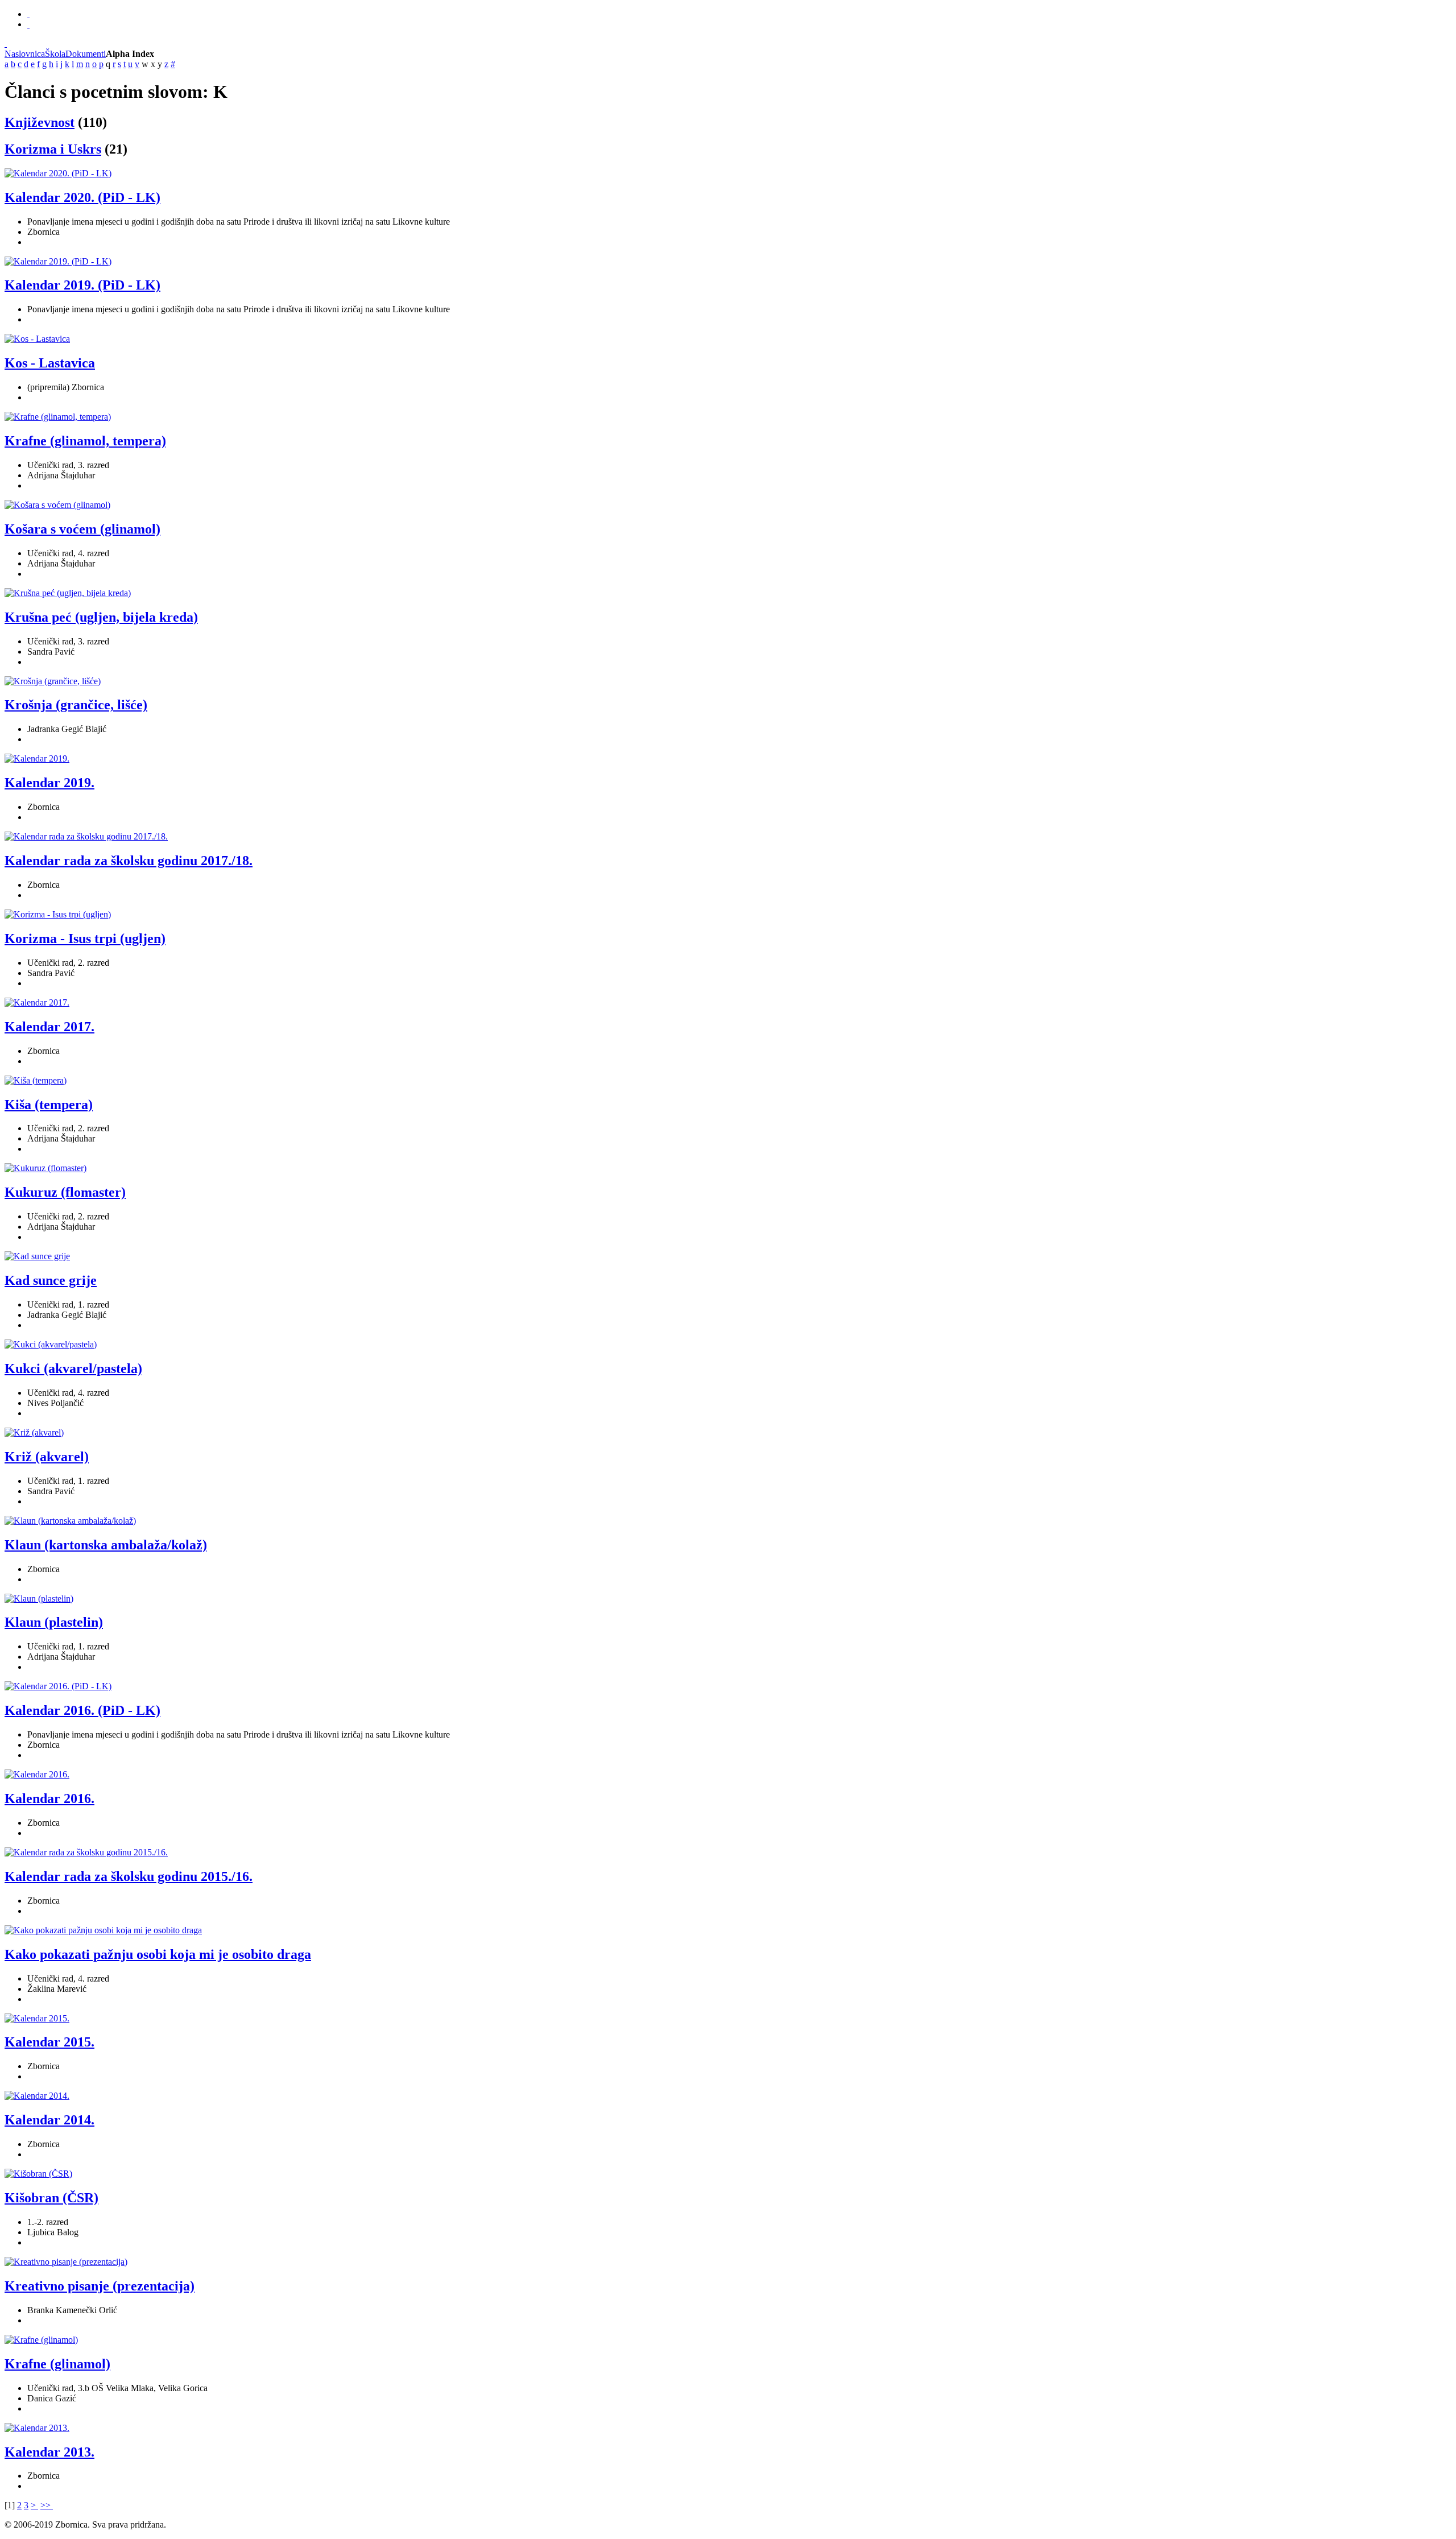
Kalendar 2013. (49, 2452)
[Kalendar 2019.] (37, 758)
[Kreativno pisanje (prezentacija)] (66, 2262)
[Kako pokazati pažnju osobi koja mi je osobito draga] (103, 1930)
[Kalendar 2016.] (37, 1774)
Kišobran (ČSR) (51, 2198)
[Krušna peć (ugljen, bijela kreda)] (68, 593)
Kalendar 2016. (49, 1798)
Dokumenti (86, 54)
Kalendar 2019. (49, 783)
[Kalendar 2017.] (37, 1002)
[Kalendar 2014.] (37, 2096)
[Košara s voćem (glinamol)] (57, 505)
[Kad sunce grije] (37, 1256)
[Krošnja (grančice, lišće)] (53, 681)
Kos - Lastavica (50, 363)
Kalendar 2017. (49, 1027)
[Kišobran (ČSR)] (38, 2174)
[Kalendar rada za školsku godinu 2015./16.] (86, 1852)
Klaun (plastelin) (54, 1622)
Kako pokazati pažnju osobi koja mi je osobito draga (158, 1954)
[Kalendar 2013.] (37, 2428)
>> (47, 2505)
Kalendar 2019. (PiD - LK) (82, 285)
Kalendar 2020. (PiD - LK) (82, 197)
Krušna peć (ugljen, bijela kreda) (101, 617)
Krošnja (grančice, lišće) (76, 705)
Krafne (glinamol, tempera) (85, 441)
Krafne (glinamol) (57, 2364)
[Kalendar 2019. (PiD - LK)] (58, 261)
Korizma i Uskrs (53, 149)
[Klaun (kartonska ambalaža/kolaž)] (70, 1521)
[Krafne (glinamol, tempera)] (58, 417)
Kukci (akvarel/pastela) (73, 1368)
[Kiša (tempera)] (36, 1080)
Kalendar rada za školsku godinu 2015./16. (129, 1876)
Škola (55, 54)
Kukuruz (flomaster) (65, 1192)
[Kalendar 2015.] (37, 2018)
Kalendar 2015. (49, 2042)
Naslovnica (25, 54)
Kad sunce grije (51, 1280)
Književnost (40, 122)
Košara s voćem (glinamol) (82, 529)
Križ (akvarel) (47, 1457)
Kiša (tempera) (49, 1105)
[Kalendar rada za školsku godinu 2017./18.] (86, 836)
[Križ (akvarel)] (34, 1432)
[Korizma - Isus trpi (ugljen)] (58, 914)
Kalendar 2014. (49, 2120)
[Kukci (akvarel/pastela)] (51, 1344)
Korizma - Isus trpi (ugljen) (85, 938)
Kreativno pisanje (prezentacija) (100, 2286)
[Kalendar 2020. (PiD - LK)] (58, 173)
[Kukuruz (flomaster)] (45, 1168)
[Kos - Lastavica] (37, 339)
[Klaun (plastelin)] (39, 1599)
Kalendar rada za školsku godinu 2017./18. (129, 861)
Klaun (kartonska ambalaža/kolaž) (106, 1545)
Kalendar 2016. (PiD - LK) (82, 1710)
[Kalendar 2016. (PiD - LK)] (58, 1686)
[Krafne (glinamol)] (41, 2340)
